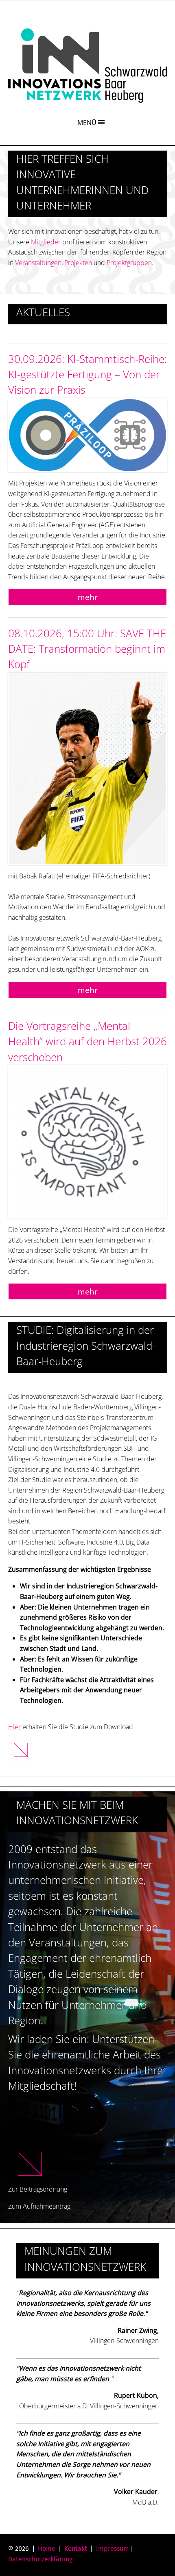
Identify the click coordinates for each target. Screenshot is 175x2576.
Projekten (78, 263)
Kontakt (76, 2549)
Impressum (113, 2549)
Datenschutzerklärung (40, 2559)
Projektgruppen (129, 263)
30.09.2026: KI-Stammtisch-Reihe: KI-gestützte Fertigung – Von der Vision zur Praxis (87, 375)
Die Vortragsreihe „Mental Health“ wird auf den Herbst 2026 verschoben (87, 1042)
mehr (88, 597)
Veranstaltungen (38, 263)
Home (47, 2549)
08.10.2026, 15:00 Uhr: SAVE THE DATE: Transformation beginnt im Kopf (87, 649)
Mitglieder (46, 242)
